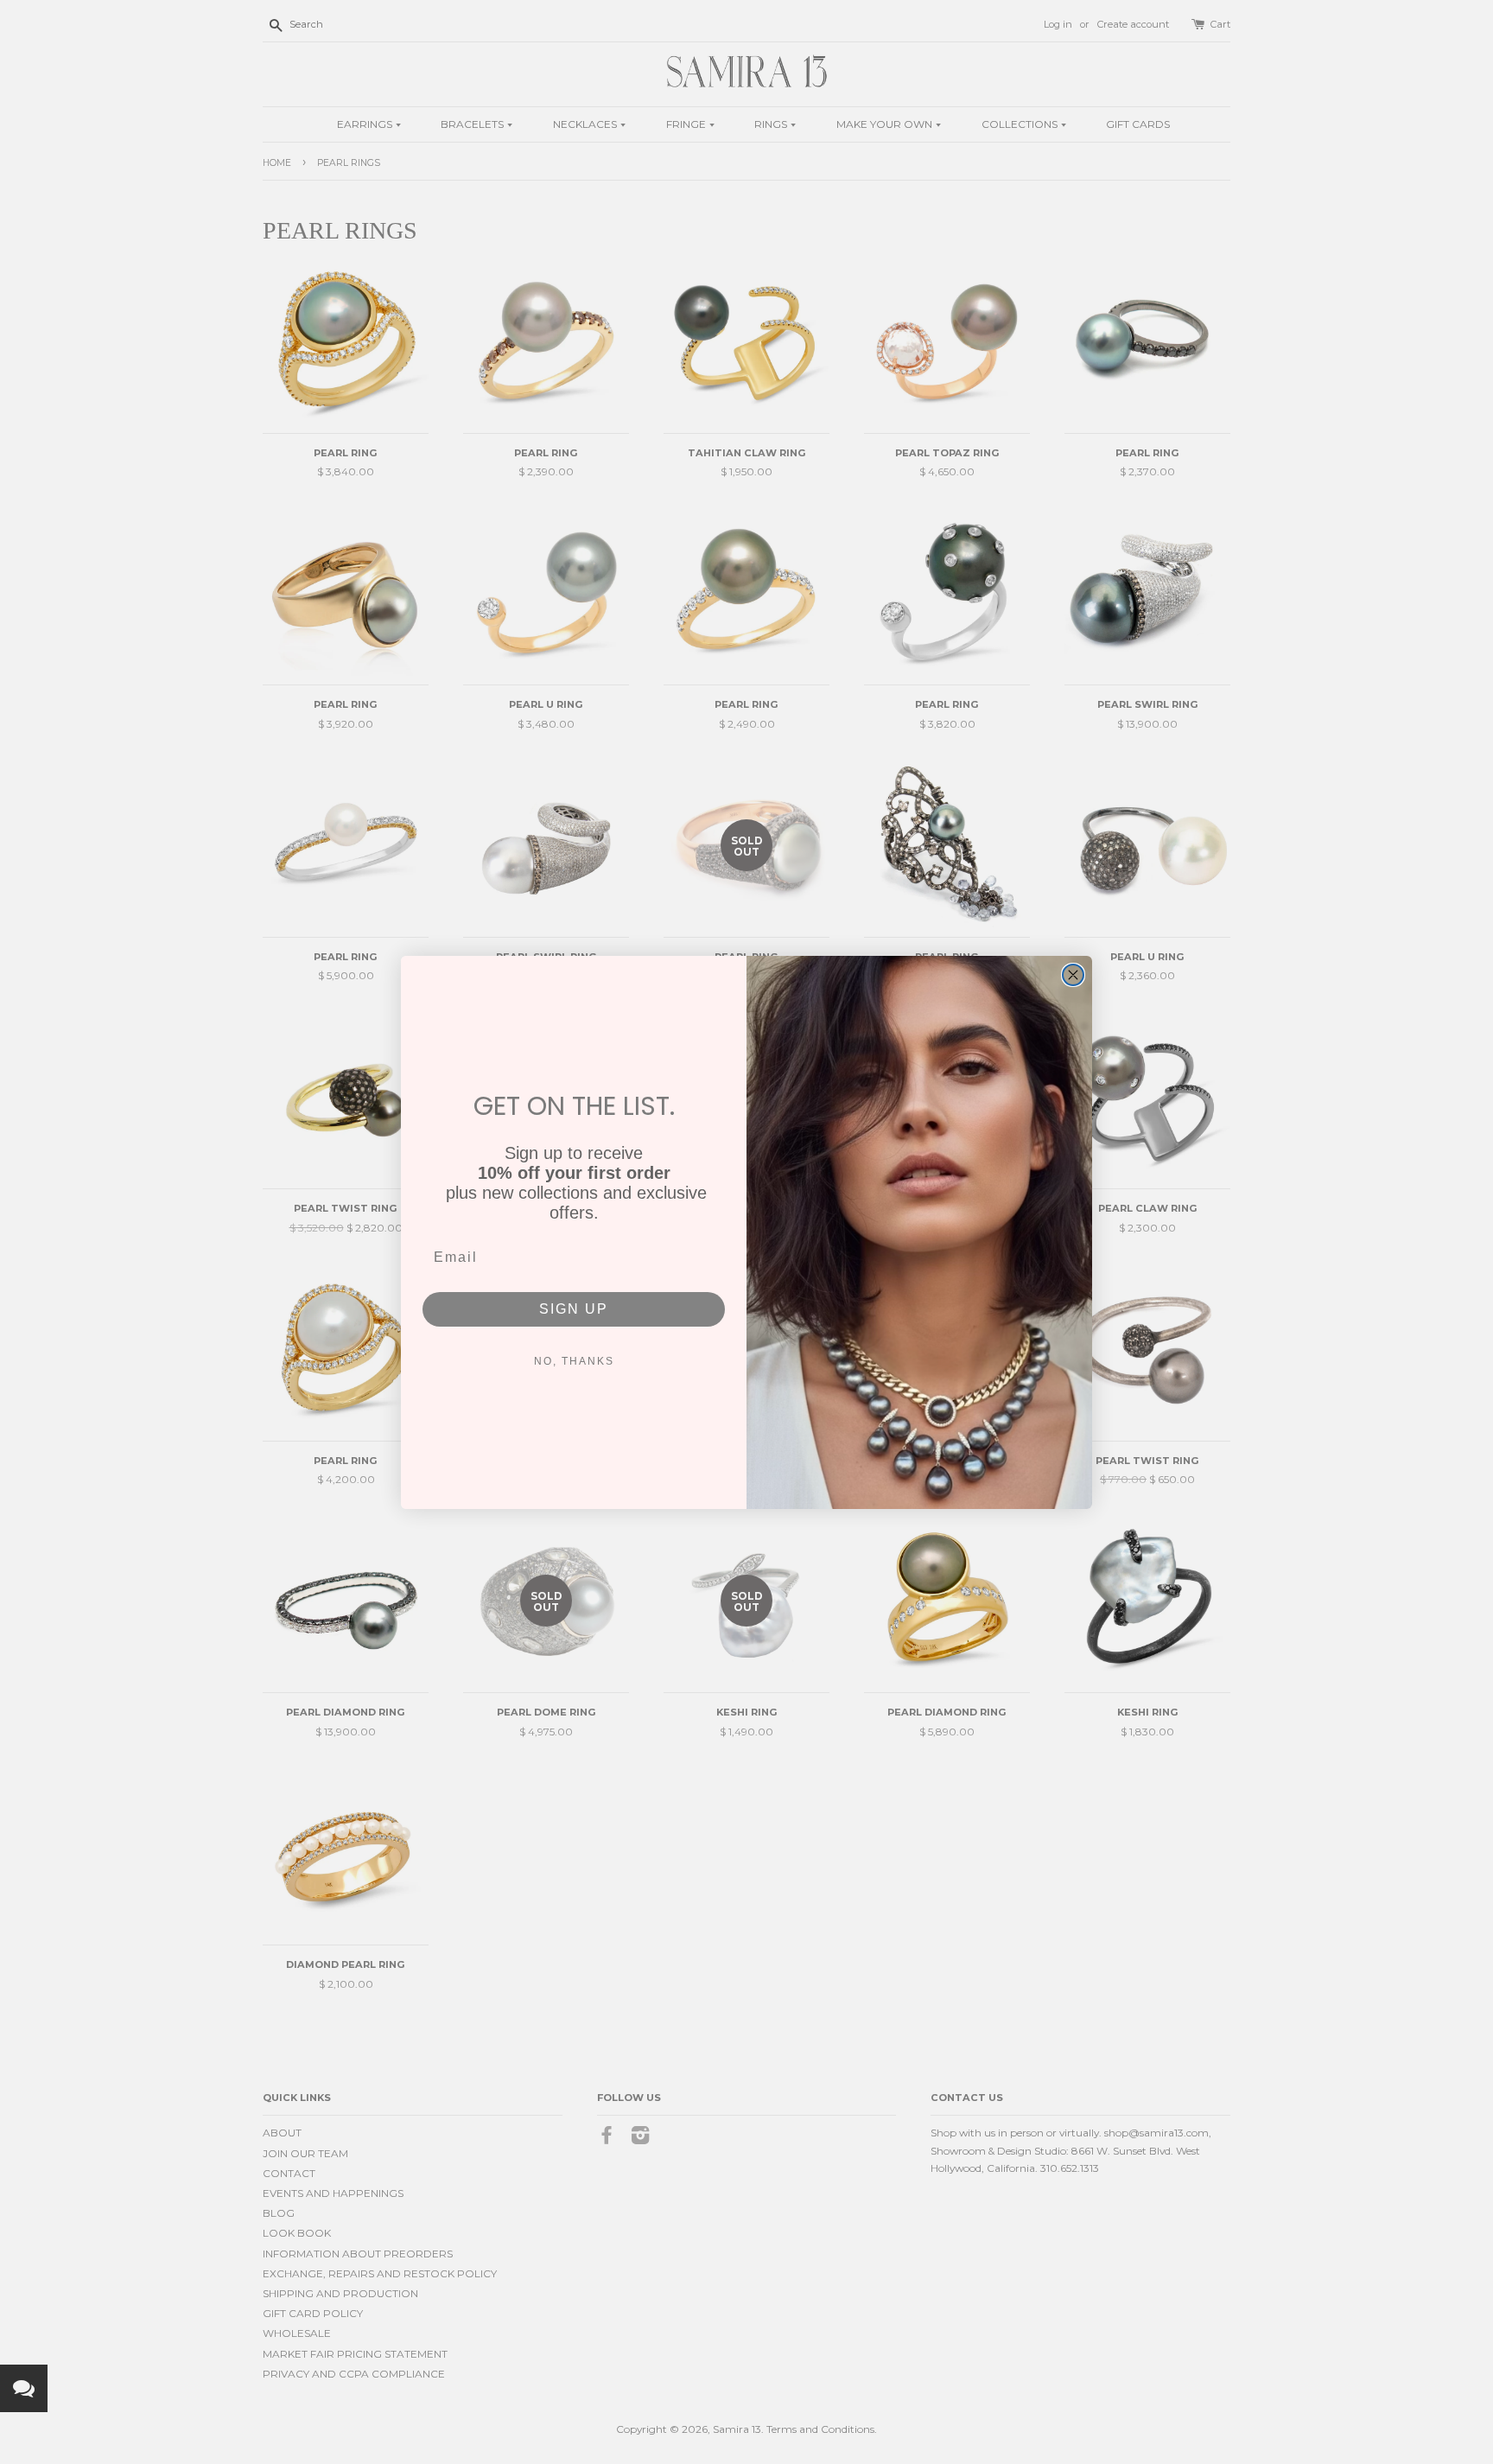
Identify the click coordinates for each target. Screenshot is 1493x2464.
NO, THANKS (574, 1361)
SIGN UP (574, 1309)
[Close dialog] (1073, 975)
